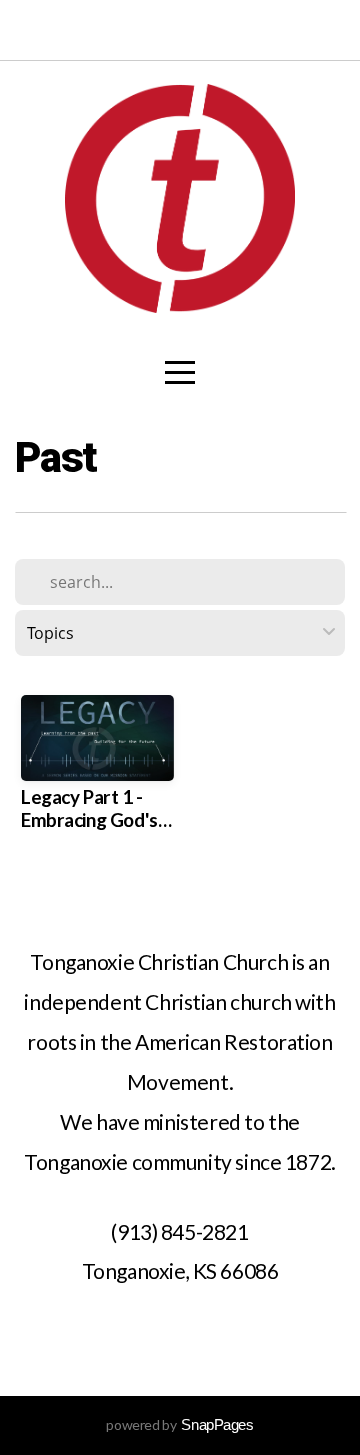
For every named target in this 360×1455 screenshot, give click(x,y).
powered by (179, 1424)
